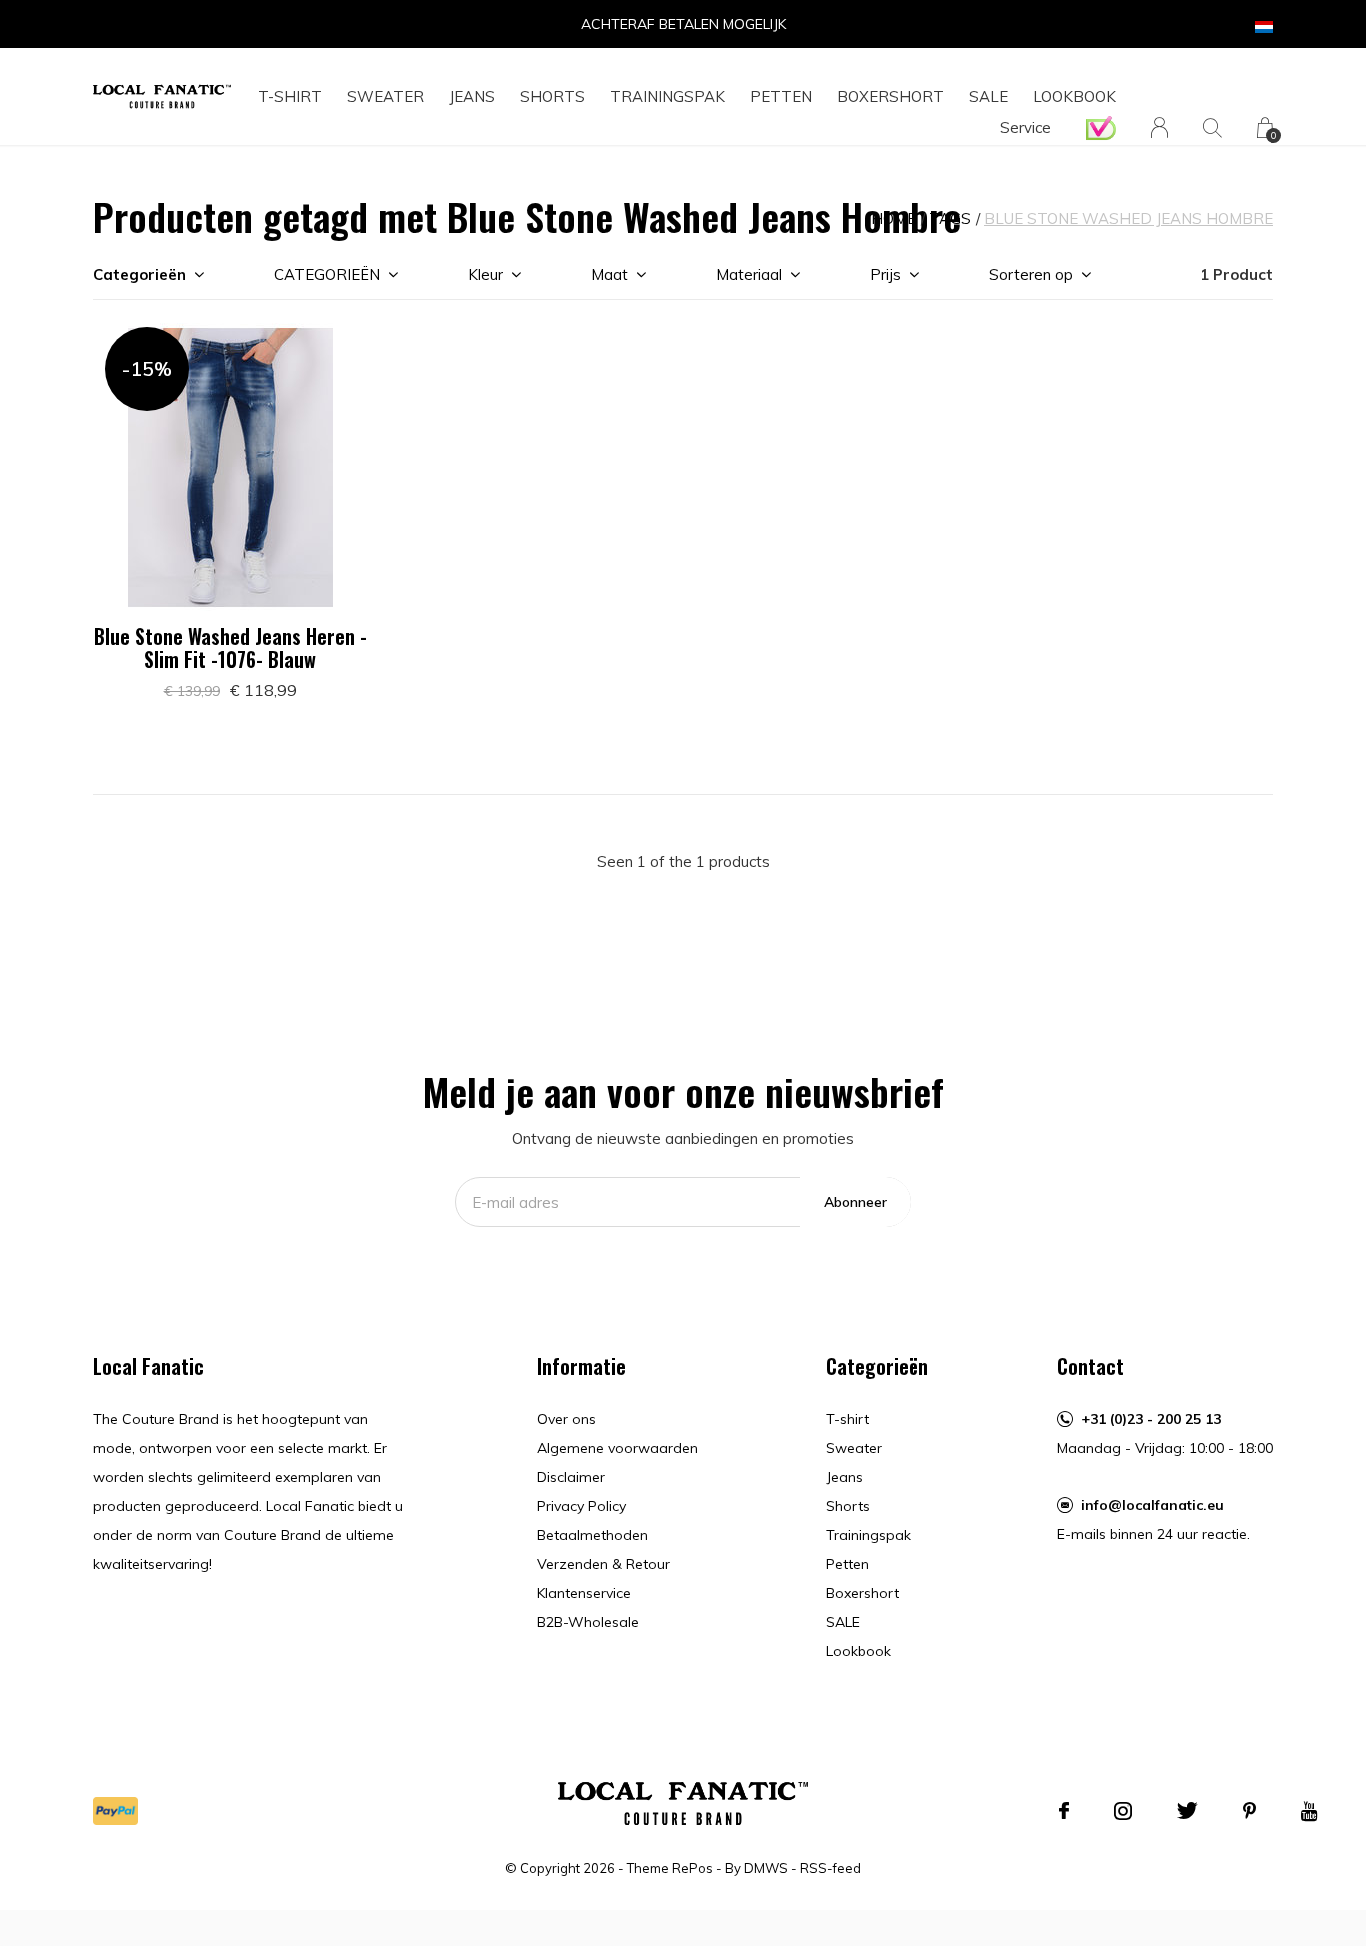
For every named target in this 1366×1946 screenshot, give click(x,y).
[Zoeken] (1212, 127)
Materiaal (749, 274)
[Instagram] (1123, 1811)
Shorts (552, 96)
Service (1025, 127)
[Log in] (1159, 127)
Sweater (385, 96)
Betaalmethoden (592, 1535)
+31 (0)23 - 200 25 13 (1151, 1419)
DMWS (766, 1868)
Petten (781, 96)
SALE (988, 96)
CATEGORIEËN (327, 274)
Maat (609, 274)
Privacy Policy (581, 1506)
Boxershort (890, 96)
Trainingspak (667, 96)
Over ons (566, 1419)
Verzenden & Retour (603, 1564)
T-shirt (290, 96)
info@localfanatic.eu (1152, 1505)
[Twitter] (1187, 1811)
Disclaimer (571, 1477)
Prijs (885, 274)
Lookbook (1074, 96)
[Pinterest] (1249, 1811)
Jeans (472, 96)
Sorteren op (1031, 274)
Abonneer (855, 1202)
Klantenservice (584, 1593)
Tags (950, 218)
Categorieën (139, 274)
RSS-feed (830, 1868)
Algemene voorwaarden (617, 1448)
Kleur (485, 274)
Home (893, 218)
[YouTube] (1309, 1811)
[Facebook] (1064, 1811)
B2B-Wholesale (588, 1622)
